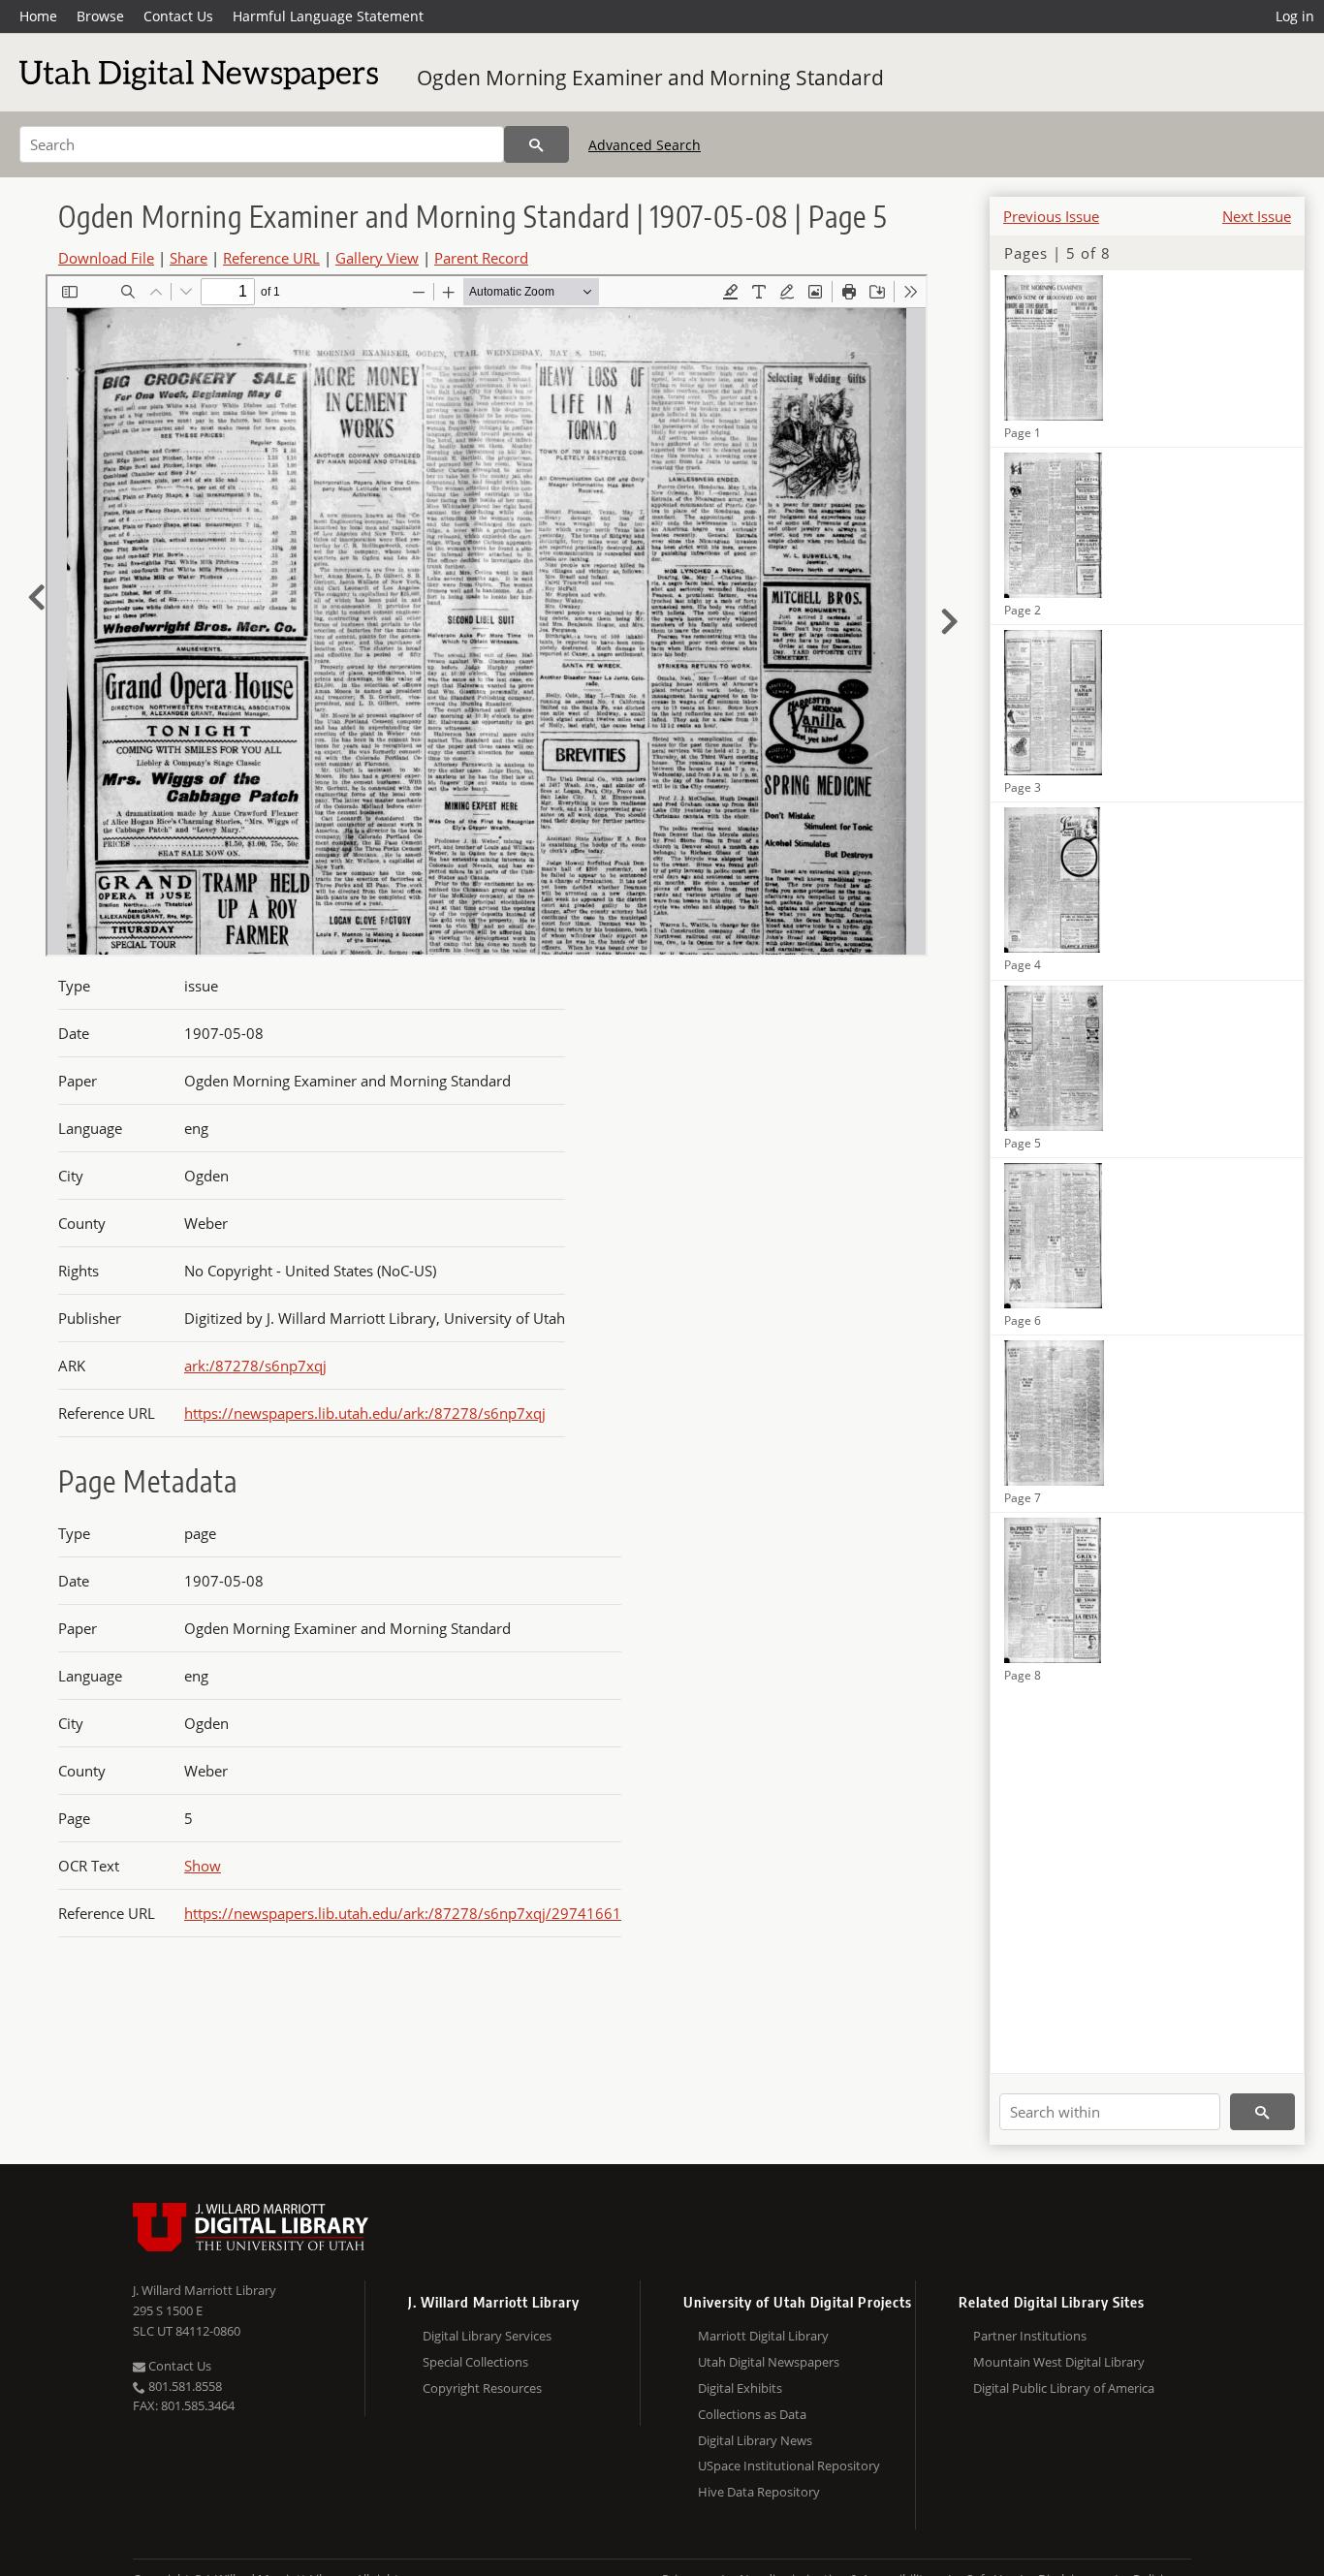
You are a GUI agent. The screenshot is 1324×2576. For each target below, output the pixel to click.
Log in (1295, 16)
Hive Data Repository (759, 2492)
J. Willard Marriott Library (205, 2290)
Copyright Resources (482, 2388)
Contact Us (178, 16)
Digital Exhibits (740, 2388)
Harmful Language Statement (328, 16)
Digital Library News (755, 2440)
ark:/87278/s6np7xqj (255, 1366)
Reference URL (271, 258)
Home (38, 16)
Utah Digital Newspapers (769, 2362)
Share (189, 258)
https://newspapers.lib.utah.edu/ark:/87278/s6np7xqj (365, 1413)
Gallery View (377, 258)
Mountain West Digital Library (1059, 2362)
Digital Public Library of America (1064, 2388)
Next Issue (1257, 216)
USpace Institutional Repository (789, 2466)
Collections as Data (752, 2414)
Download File (106, 258)
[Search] (536, 144)
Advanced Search (645, 145)
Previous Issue (1051, 216)
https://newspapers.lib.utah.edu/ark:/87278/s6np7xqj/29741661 (403, 1913)
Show (203, 1866)
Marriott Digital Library (763, 2336)
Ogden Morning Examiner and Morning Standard (650, 78)
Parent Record (481, 258)
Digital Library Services (487, 2336)
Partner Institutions (1030, 2336)
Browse (100, 16)
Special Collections (475, 2362)
